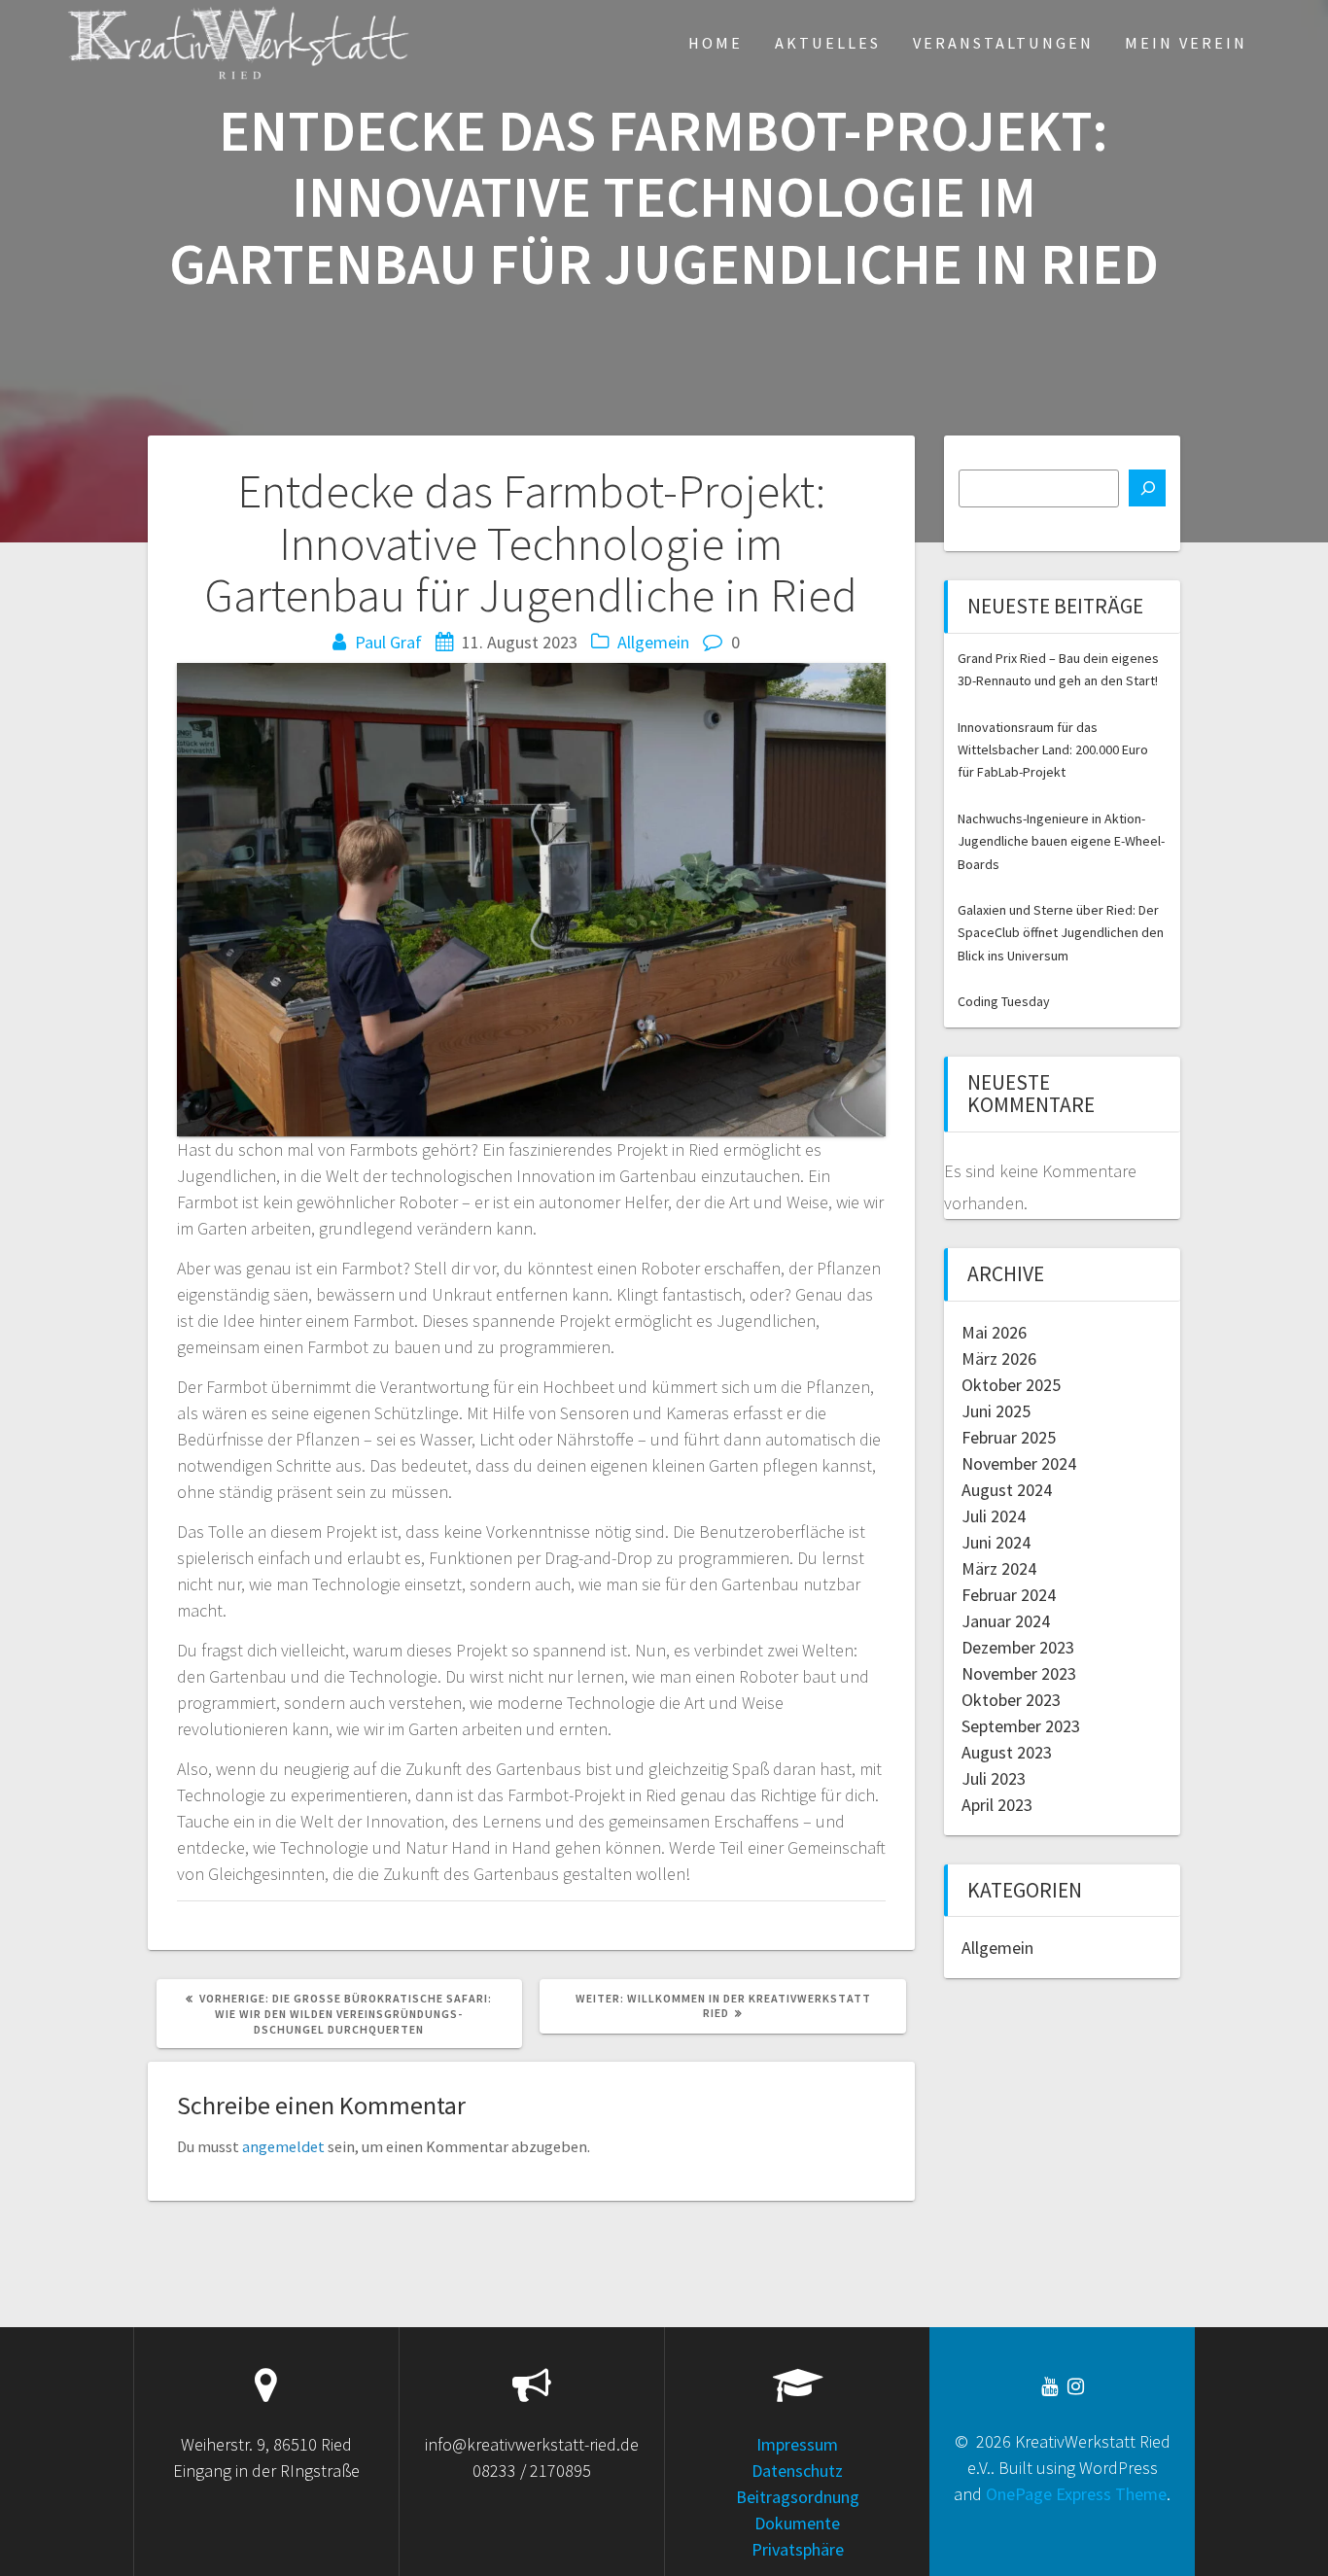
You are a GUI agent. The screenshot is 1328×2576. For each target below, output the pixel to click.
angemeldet (283, 2146)
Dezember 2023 (1018, 1647)
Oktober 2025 (1011, 1385)
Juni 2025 (996, 1411)
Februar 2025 (1009, 1437)
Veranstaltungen (1003, 43)
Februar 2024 (1009, 1595)
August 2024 (1007, 1490)
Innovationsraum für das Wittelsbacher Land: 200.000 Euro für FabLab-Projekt (1053, 750)
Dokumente (797, 2523)
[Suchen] (1147, 488)
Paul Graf (388, 642)
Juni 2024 (996, 1542)
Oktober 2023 (1011, 1700)
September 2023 (1021, 1726)
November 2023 (1019, 1673)
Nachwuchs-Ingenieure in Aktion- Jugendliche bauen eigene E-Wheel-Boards (1061, 841)
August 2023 (1007, 1752)
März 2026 (999, 1358)
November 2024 (1019, 1463)
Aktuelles (828, 43)
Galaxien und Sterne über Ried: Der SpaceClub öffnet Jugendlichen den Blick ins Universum (1061, 933)
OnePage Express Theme (1076, 2494)
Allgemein (653, 642)
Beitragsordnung (798, 2497)
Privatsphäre (798, 2549)
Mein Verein (1186, 43)
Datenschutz (797, 2471)
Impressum (797, 2444)
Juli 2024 (994, 1516)
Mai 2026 (994, 1332)
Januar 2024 (1006, 1621)
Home (716, 43)
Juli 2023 (994, 1778)
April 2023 (997, 1805)
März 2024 (999, 1568)
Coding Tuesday (1004, 1001)
